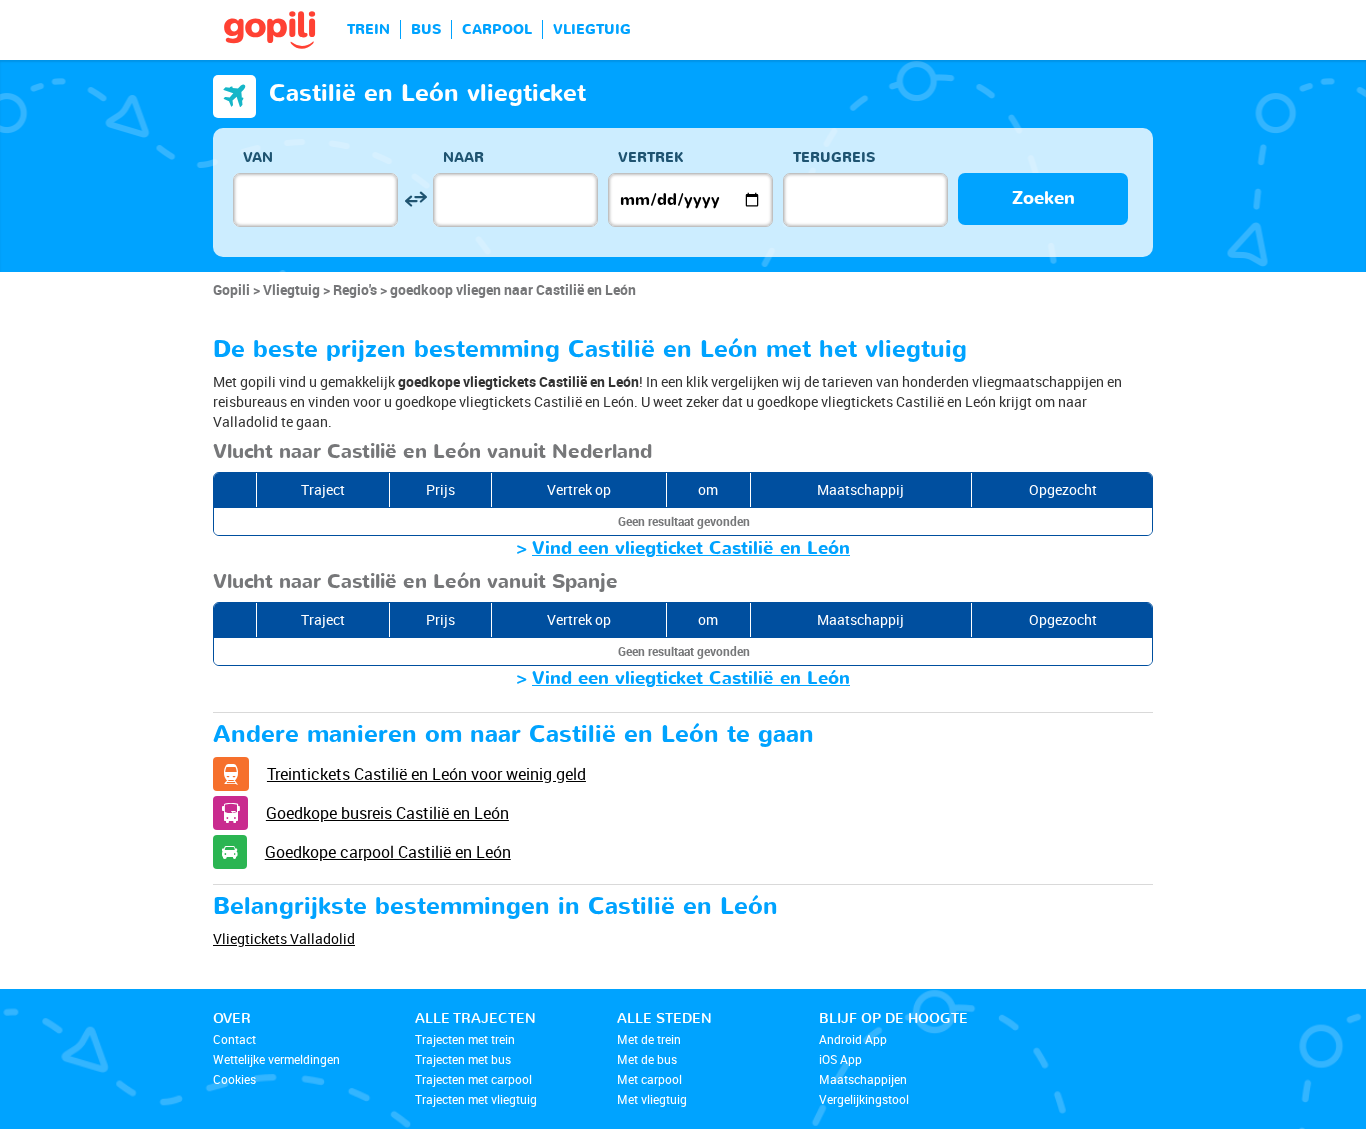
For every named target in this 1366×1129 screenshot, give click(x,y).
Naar (463, 157)
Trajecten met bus (463, 1059)
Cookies (234, 1079)
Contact (234, 1039)
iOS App (840, 1059)
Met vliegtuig (652, 1099)
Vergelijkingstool (864, 1099)
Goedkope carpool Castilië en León (388, 852)
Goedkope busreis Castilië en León (387, 813)
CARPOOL (497, 29)
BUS (426, 29)
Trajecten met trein (465, 1039)
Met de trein (649, 1039)
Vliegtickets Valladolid (284, 938)
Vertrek (651, 157)
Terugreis (834, 157)
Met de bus (647, 1059)
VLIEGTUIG (592, 29)
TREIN (368, 29)
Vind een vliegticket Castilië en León (691, 548)
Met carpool (649, 1079)
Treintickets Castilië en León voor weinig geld (426, 774)
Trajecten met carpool (473, 1079)
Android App (853, 1039)
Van (258, 157)
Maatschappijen (863, 1079)
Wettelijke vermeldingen (276, 1059)
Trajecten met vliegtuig (476, 1099)
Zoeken (1043, 198)
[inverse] (415, 199)
